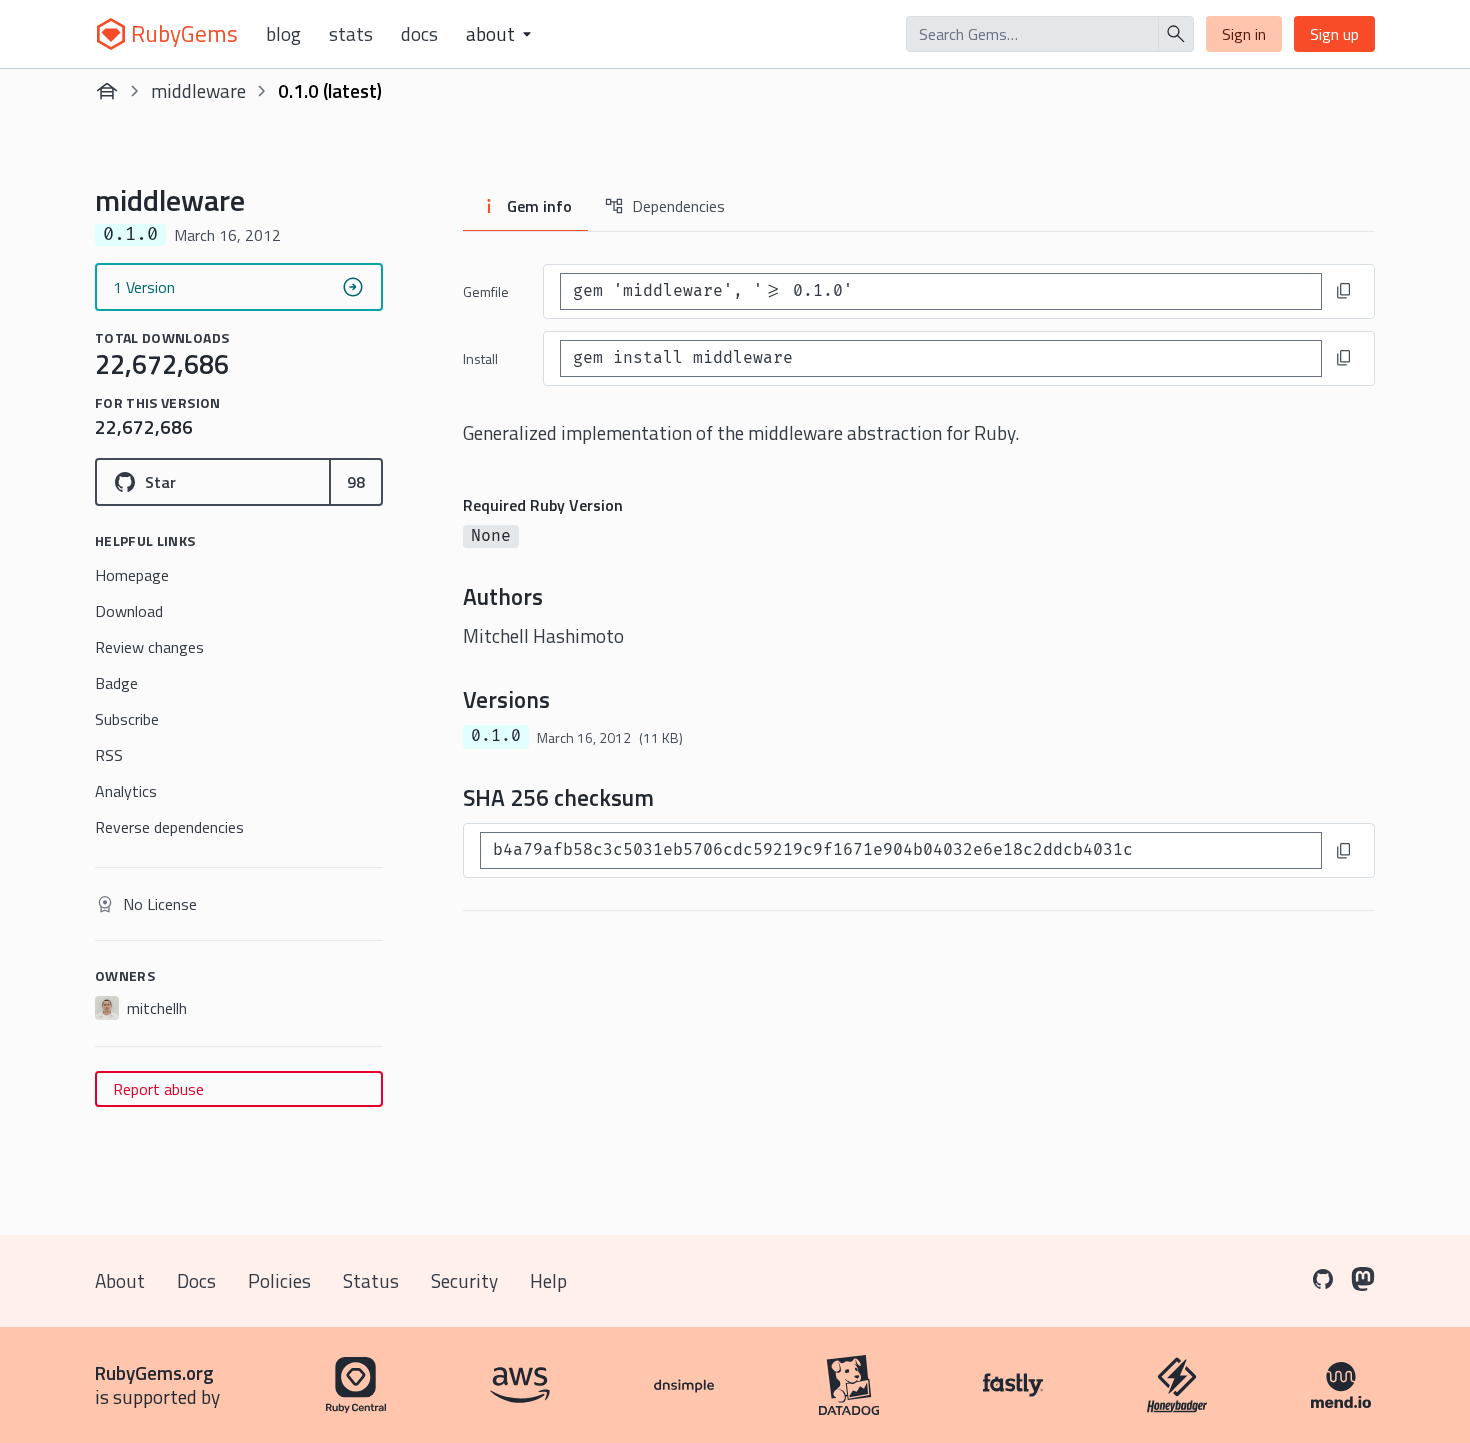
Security (464, 1280)
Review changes (149, 647)
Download (129, 611)
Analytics (126, 791)
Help (548, 1280)
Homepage (132, 575)
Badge (116, 683)
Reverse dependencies (169, 827)
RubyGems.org (154, 1372)
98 (356, 482)
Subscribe (127, 719)
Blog (283, 34)
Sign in (1244, 34)
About (120, 1280)
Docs (419, 34)
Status (371, 1280)
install (480, 358)
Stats (351, 34)
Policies (279, 1280)
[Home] (107, 91)
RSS (109, 755)
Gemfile (486, 291)
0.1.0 (496, 736)
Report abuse (158, 1089)
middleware (198, 90)
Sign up (1334, 34)
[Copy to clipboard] (1344, 291)
